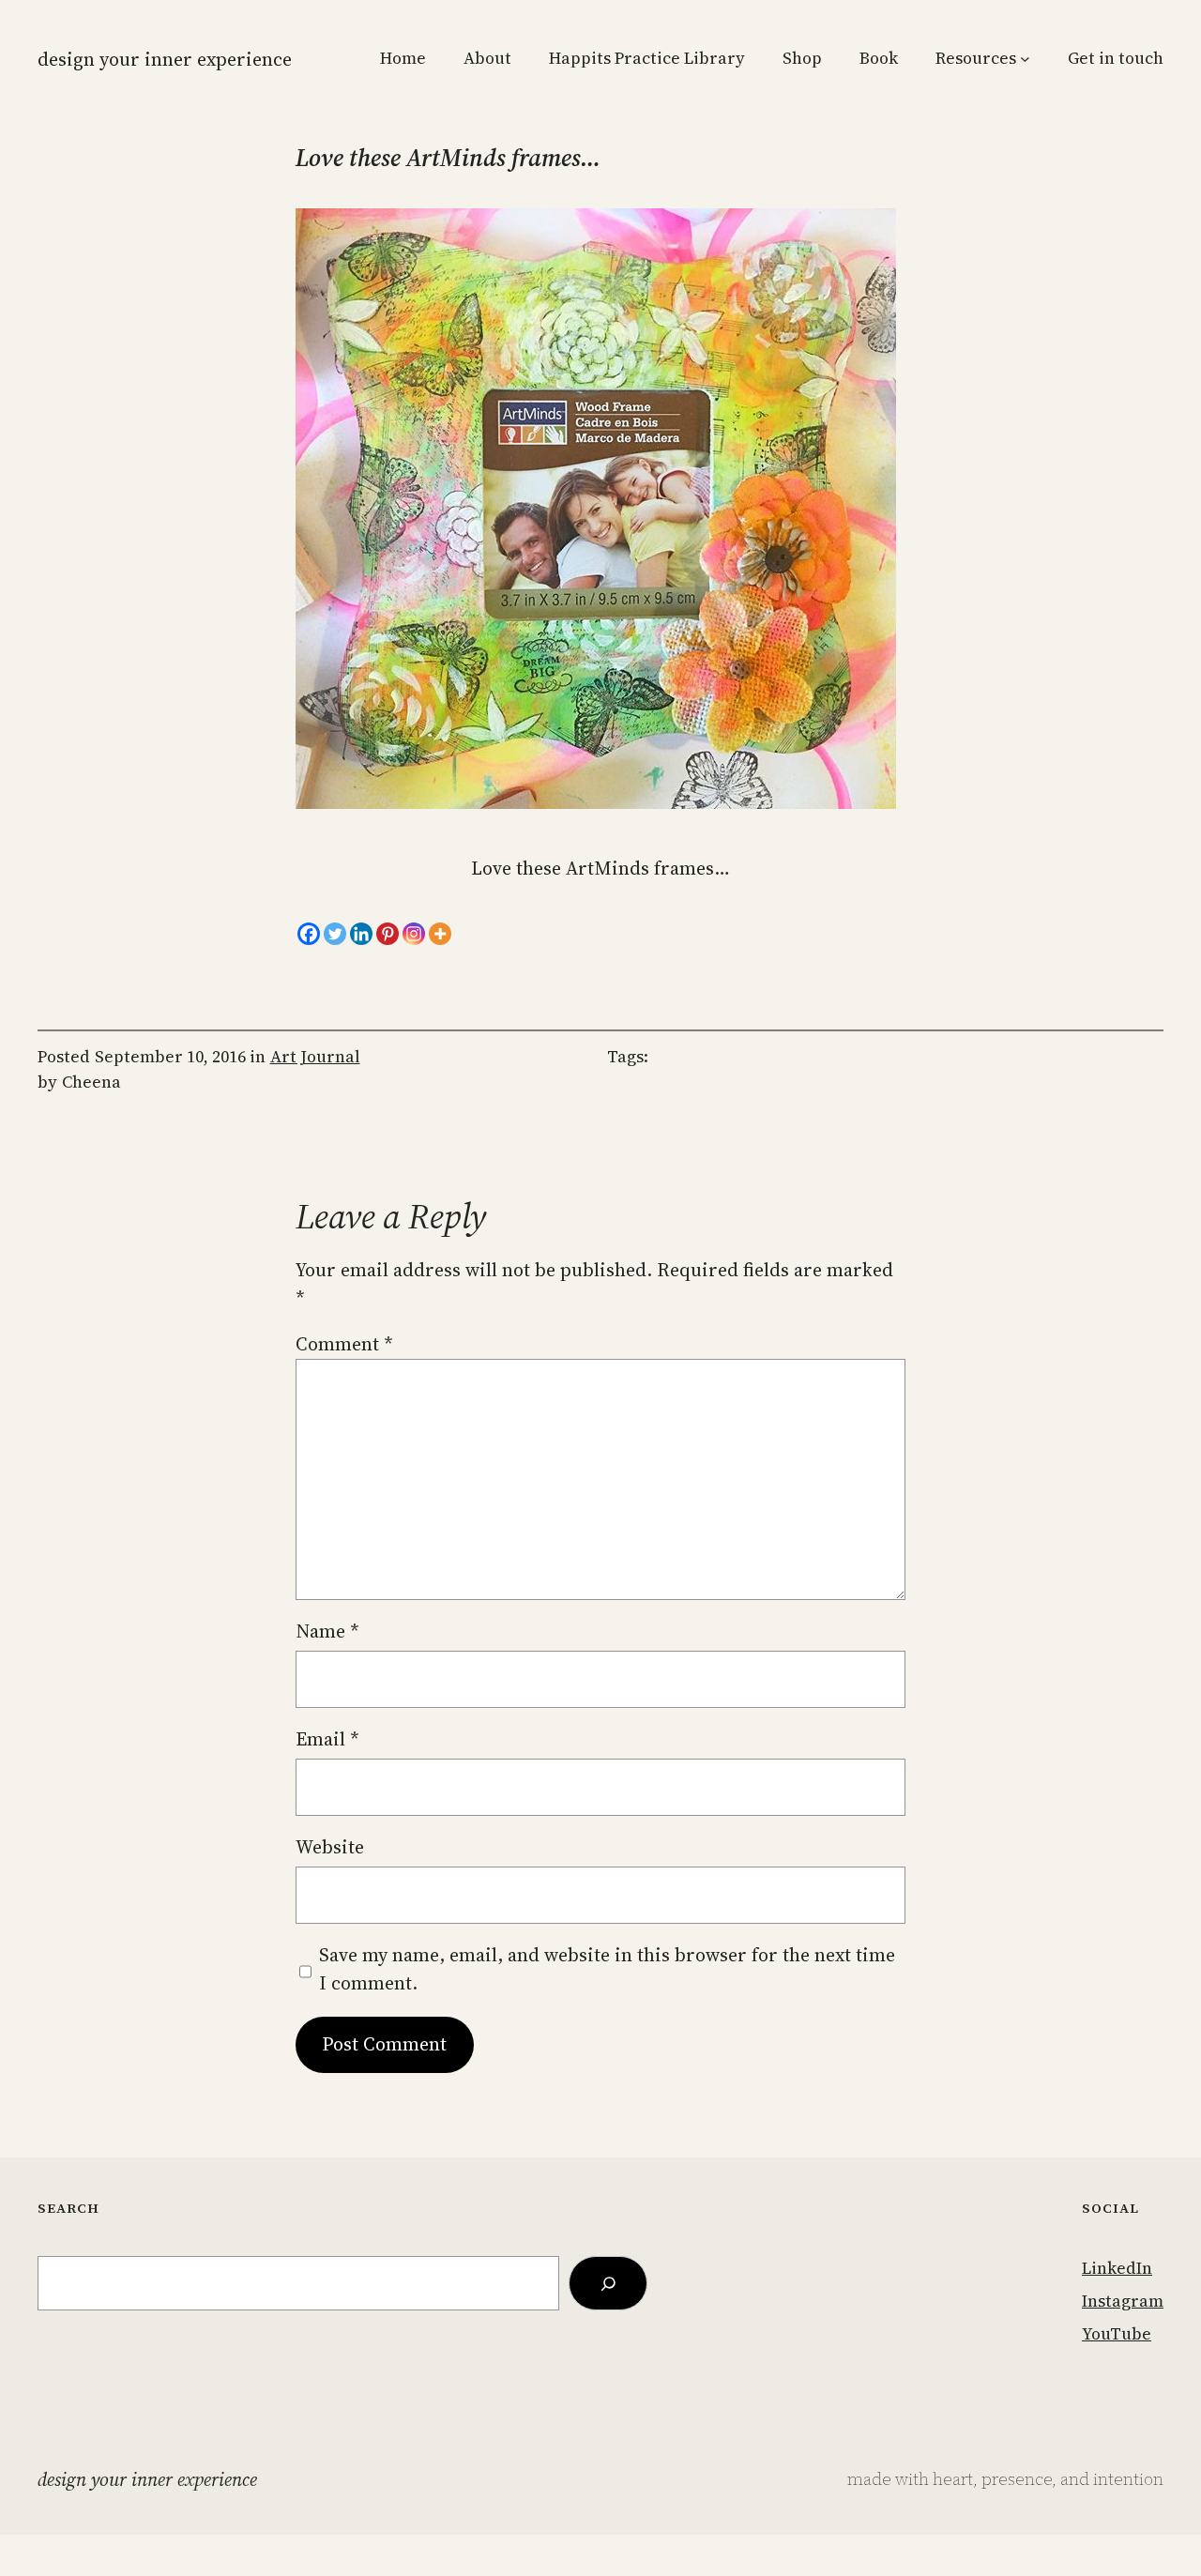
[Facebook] (309, 934)
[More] (440, 934)
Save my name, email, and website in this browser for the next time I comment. (607, 1969)
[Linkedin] (361, 934)
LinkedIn (1117, 2268)
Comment (344, 1344)
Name (327, 1631)
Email (327, 1739)
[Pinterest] (388, 934)
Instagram (1123, 2301)
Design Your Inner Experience (165, 59)
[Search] (608, 2283)
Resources (976, 58)
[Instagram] (414, 934)
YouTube (1117, 2334)
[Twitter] (335, 934)
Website (330, 1847)
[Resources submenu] (1025, 59)
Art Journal (315, 1057)
